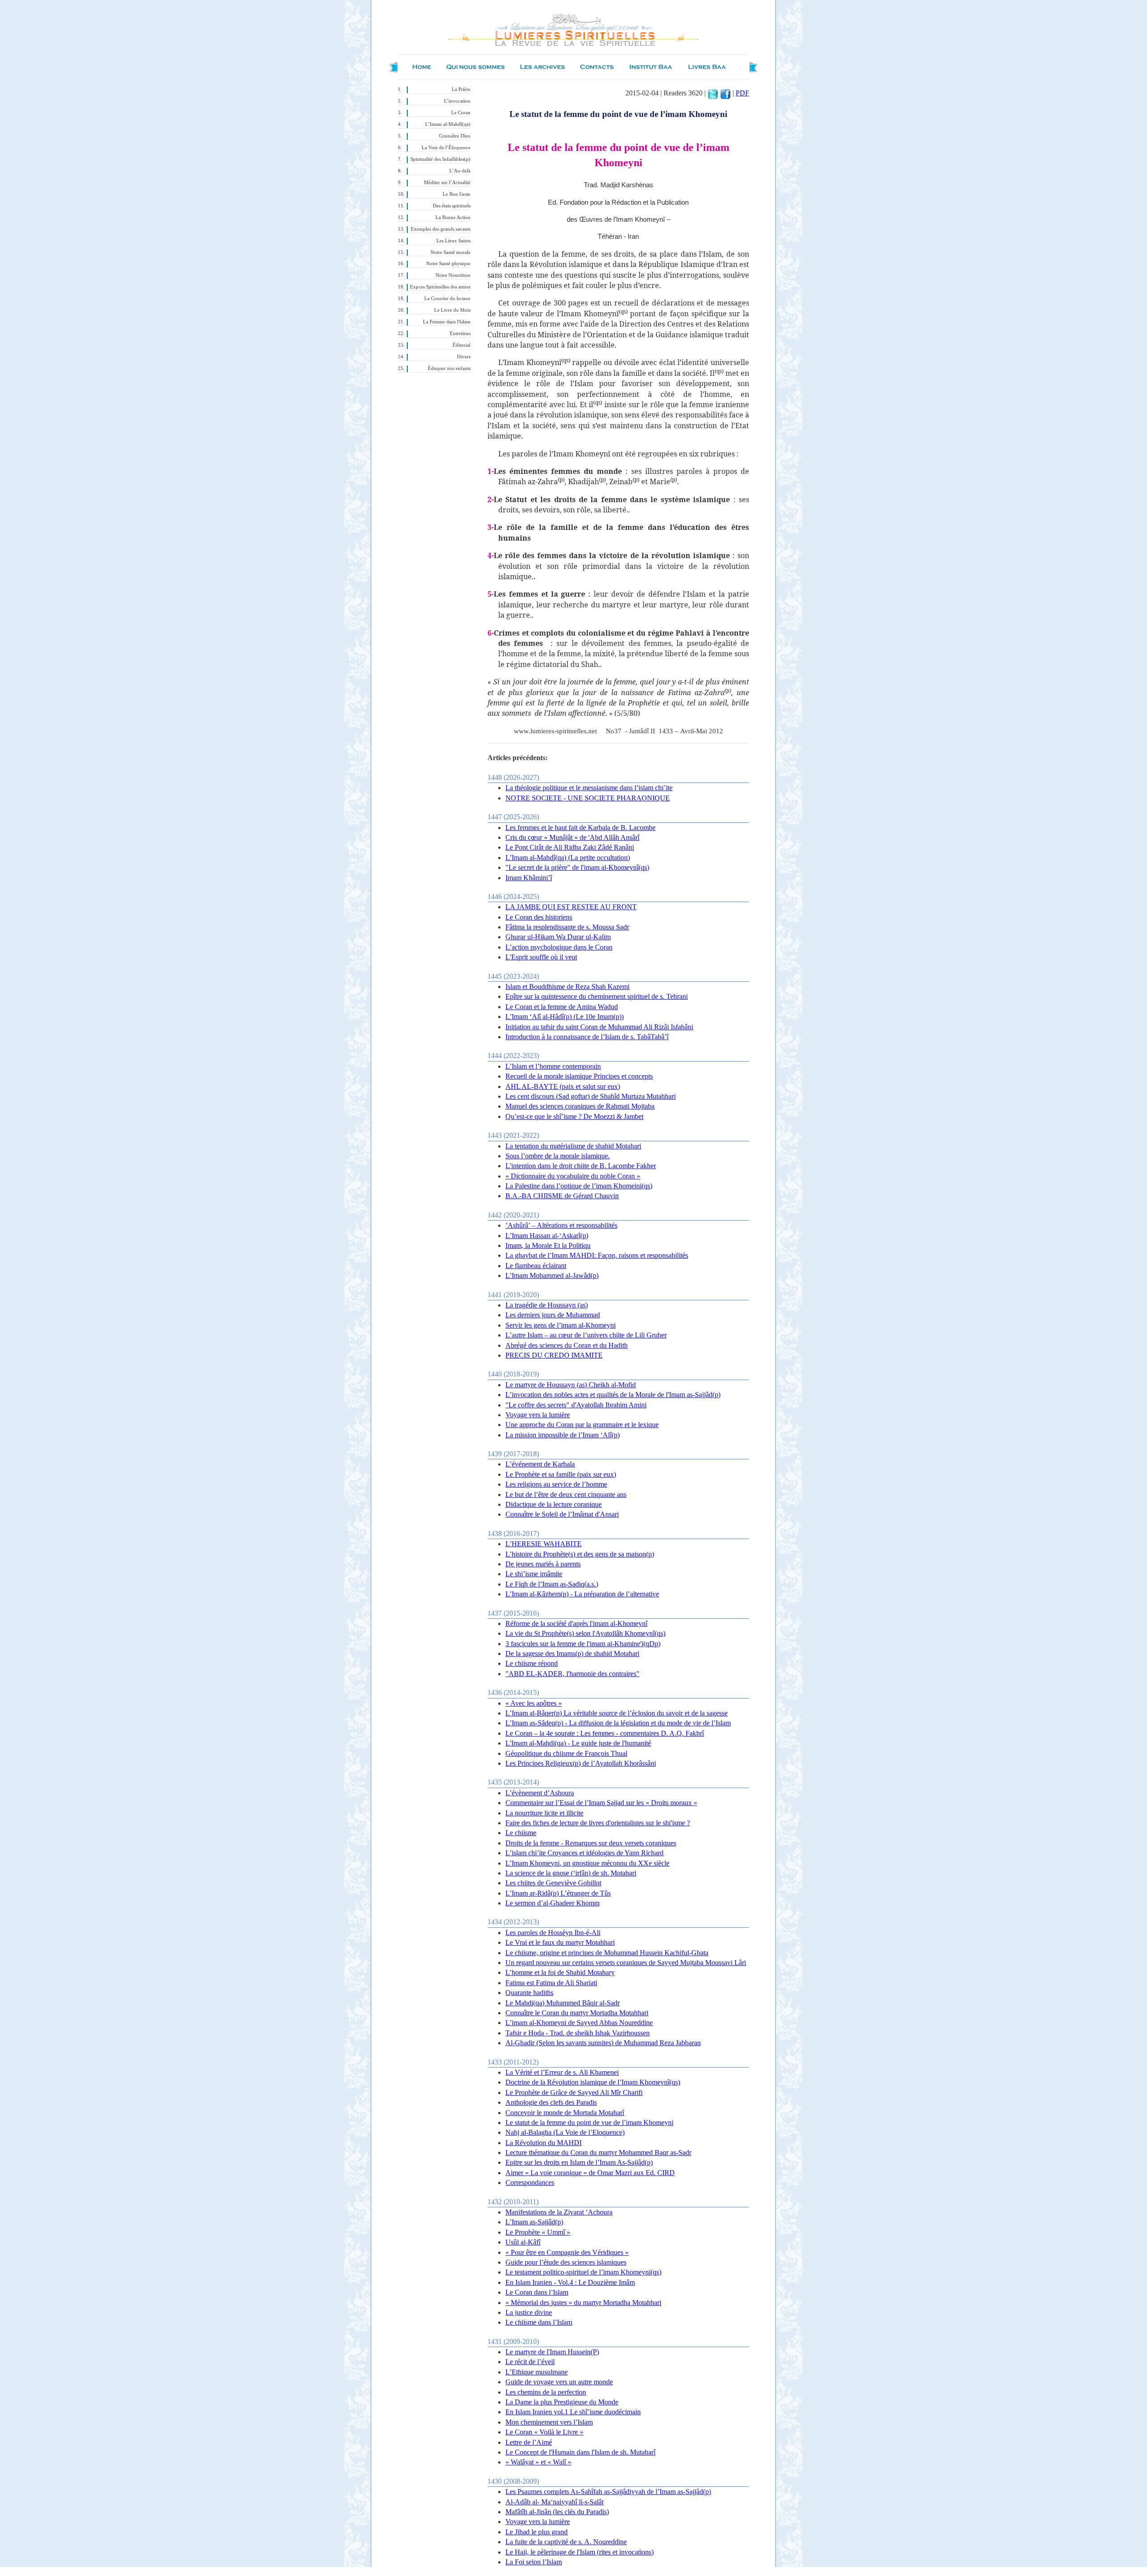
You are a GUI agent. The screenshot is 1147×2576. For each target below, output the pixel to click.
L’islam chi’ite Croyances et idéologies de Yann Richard (584, 1853)
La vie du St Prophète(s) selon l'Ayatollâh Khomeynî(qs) (585, 1633)
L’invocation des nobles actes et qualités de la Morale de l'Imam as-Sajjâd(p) (613, 1395)
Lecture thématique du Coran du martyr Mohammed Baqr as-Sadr (598, 2152)
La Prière (461, 89)
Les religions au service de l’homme (556, 1484)
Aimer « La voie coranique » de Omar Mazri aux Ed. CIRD (590, 2173)
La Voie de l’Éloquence (446, 148)
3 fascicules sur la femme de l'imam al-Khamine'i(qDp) (583, 1644)
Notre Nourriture (453, 275)
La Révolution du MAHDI (543, 2143)
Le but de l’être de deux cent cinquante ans (566, 1494)
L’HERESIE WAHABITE (543, 1544)
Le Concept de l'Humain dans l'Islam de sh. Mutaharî (580, 2452)
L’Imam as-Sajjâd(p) (534, 2222)
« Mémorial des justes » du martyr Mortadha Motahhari (583, 2303)
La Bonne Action (453, 217)
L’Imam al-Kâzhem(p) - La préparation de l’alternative (582, 1594)
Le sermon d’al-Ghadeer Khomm (552, 1903)
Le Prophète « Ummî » (538, 2232)
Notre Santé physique (448, 264)
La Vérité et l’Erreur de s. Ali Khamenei (562, 2072)
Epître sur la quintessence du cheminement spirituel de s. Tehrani (597, 996)
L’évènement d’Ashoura (540, 1793)
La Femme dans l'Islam (447, 322)
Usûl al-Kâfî (523, 2242)
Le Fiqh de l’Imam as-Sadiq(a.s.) (552, 1584)
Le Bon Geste (457, 194)
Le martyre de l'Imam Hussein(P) (552, 2352)
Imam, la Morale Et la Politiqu (548, 1245)
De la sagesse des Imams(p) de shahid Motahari (572, 1654)
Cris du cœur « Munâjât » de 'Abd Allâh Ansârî (572, 837)
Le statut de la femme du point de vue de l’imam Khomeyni (589, 2122)
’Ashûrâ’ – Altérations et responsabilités (561, 1225)
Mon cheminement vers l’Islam (549, 2422)
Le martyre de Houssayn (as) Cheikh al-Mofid (571, 1385)
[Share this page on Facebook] (725, 93)
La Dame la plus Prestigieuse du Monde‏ (562, 2402)
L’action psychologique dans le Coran (559, 947)
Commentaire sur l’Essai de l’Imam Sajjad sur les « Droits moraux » (601, 1803)
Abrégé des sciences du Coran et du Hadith (567, 1345)
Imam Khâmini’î (529, 878)
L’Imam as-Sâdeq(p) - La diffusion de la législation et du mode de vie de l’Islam (618, 1723)
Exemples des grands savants (441, 229)
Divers (464, 357)
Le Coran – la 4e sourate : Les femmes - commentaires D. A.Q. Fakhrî (605, 1733)
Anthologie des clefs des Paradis (551, 2102)
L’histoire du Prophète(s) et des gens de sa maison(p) (580, 1554)
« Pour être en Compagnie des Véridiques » (567, 2252)
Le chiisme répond (532, 1663)
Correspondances (530, 2183)
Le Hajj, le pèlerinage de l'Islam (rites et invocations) (580, 2552)
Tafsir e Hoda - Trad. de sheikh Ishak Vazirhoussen (578, 2033)
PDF (742, 93)
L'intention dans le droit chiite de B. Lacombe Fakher (581, 1166)
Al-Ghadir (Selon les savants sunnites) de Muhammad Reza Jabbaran (603, 2043)
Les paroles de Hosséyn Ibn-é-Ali (553, 1933)
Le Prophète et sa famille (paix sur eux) (561, 1474)
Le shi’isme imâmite (534, 1574)
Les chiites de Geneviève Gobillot (553, 1883)
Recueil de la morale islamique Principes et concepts (579, 1076)
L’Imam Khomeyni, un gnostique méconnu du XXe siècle (587, 1863)
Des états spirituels (452, 206)
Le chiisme (521, 1833)
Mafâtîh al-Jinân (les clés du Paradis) (557, 2512)
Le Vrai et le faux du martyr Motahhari (560, 1942)
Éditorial (461, 345)
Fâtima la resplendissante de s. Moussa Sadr (567, 927)
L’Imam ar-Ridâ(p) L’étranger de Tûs (558, 1893)
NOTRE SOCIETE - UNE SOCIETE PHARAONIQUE (588, 798)
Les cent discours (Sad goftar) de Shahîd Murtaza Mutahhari (591, 1096)
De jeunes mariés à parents (543, 1564)
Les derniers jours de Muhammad (553, 1315)
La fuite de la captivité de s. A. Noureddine (566, 2542)
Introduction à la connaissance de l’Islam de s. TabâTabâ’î (587, 1037)
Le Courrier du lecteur (447, 299)
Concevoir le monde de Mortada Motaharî (565, 2113)
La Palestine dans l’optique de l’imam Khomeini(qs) (579, 1186)
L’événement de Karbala (540, 1464)
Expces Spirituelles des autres (440, 287)
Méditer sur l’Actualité (447, 183)
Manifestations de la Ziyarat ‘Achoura (559, 2212)
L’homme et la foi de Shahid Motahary (560, 1972)
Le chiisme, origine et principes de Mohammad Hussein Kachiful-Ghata (607, 1953)
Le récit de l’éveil (530, 2362)
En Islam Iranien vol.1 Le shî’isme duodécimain (573, 2412)
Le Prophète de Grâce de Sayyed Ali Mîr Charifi (574, 2092)
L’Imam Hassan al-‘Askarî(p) (547, 1236)
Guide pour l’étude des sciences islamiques (566, 2262)
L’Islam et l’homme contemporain (553, 1066)
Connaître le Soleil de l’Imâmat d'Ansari (562, 1514)
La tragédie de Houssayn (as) (547, 1305)
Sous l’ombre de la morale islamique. (558, 1156)
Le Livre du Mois (452, 310)
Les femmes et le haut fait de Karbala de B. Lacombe (580, 828)
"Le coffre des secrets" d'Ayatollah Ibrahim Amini (576, 1405)
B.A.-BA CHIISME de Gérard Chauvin (562, 1196)
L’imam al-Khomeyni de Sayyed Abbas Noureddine (579, 2023)
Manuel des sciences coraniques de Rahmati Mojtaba (580, 1106)
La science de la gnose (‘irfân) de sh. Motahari (571, 1873)
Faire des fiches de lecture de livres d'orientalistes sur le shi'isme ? (598, 1823)
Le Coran (461, 113)
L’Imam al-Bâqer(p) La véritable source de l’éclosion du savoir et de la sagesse (617, 1713)
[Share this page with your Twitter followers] (713, 93)
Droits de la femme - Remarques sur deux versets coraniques (591, 1843)
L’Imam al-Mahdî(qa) (448, 124)
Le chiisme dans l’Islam (539, 2322)
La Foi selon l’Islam (534, 2562)
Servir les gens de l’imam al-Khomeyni (561, 1325)
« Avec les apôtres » (534, 1703)
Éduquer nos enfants (449, 368)
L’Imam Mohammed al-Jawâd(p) (552, 1275)
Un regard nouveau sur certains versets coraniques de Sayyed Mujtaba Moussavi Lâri (626, 1963)
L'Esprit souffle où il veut (541, 957)
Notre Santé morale (451, 252)
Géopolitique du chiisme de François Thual (566, 1753)
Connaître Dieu (455, 136)
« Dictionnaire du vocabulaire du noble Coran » (573, 1176)
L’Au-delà (460, 171)
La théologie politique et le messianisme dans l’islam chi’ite (589, 788)
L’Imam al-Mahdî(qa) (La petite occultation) (568, 858)
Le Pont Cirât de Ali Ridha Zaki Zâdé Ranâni (570, 847)
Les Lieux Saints (453, 241)
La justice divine (529, 2312)
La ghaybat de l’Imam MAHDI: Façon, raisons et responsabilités (597, 1255)
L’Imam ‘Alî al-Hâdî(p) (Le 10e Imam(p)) (565, 1017)
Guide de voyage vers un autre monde (559, 2382)
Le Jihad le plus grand (537, 2532)
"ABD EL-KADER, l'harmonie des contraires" (572, 1674)
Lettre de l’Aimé (529, 2442)
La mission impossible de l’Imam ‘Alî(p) (563, 1435)
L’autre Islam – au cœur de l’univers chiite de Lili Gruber (586, 1335)
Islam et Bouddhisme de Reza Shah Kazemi (567, 987)
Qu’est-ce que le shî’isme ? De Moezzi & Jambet (574, 1116)
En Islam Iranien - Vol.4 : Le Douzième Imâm (570, 2282)
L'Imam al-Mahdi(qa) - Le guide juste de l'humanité (578, 1743)
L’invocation (457, 101)
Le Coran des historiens (539, 917)
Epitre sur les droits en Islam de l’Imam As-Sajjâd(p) (579, 2162)
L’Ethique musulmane (537, 2372)
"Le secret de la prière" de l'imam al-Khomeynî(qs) (577, 867)
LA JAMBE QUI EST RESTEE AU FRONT (571, 907)
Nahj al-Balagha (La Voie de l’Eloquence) (565, 2132)
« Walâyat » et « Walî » (538, 2462)
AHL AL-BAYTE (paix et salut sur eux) (563, 1086)
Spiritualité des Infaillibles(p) (440, 159)
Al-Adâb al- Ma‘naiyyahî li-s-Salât (554, 2502)
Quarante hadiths (529, 1993)
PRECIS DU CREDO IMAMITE (554, 1355)
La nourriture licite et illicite (544, 1813)
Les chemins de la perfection (546, 2392)
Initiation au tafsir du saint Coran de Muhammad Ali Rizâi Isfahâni (599, 1027)
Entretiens (460, 333)
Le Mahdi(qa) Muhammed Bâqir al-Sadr (563, 2003)
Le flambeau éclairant (536, 1266)
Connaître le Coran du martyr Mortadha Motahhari (577, 2013)
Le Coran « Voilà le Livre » (544, 2432)
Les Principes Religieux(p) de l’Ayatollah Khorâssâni (581, 1763)
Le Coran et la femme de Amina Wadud (562, 1007)
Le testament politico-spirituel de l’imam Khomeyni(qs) (583, 2272)
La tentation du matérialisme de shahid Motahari (573, 1146)
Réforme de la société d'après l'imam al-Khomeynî (576, 1623)
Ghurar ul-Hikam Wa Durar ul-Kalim (558, 937)
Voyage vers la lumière (538, 1415)
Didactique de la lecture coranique (554, 1504)
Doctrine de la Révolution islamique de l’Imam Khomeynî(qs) (593, 2082)
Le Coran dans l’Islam (537, 2292)
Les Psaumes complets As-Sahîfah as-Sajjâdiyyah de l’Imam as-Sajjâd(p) (608, 2492)
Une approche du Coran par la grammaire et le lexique (582, 1425)
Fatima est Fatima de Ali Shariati (551, 1983)
